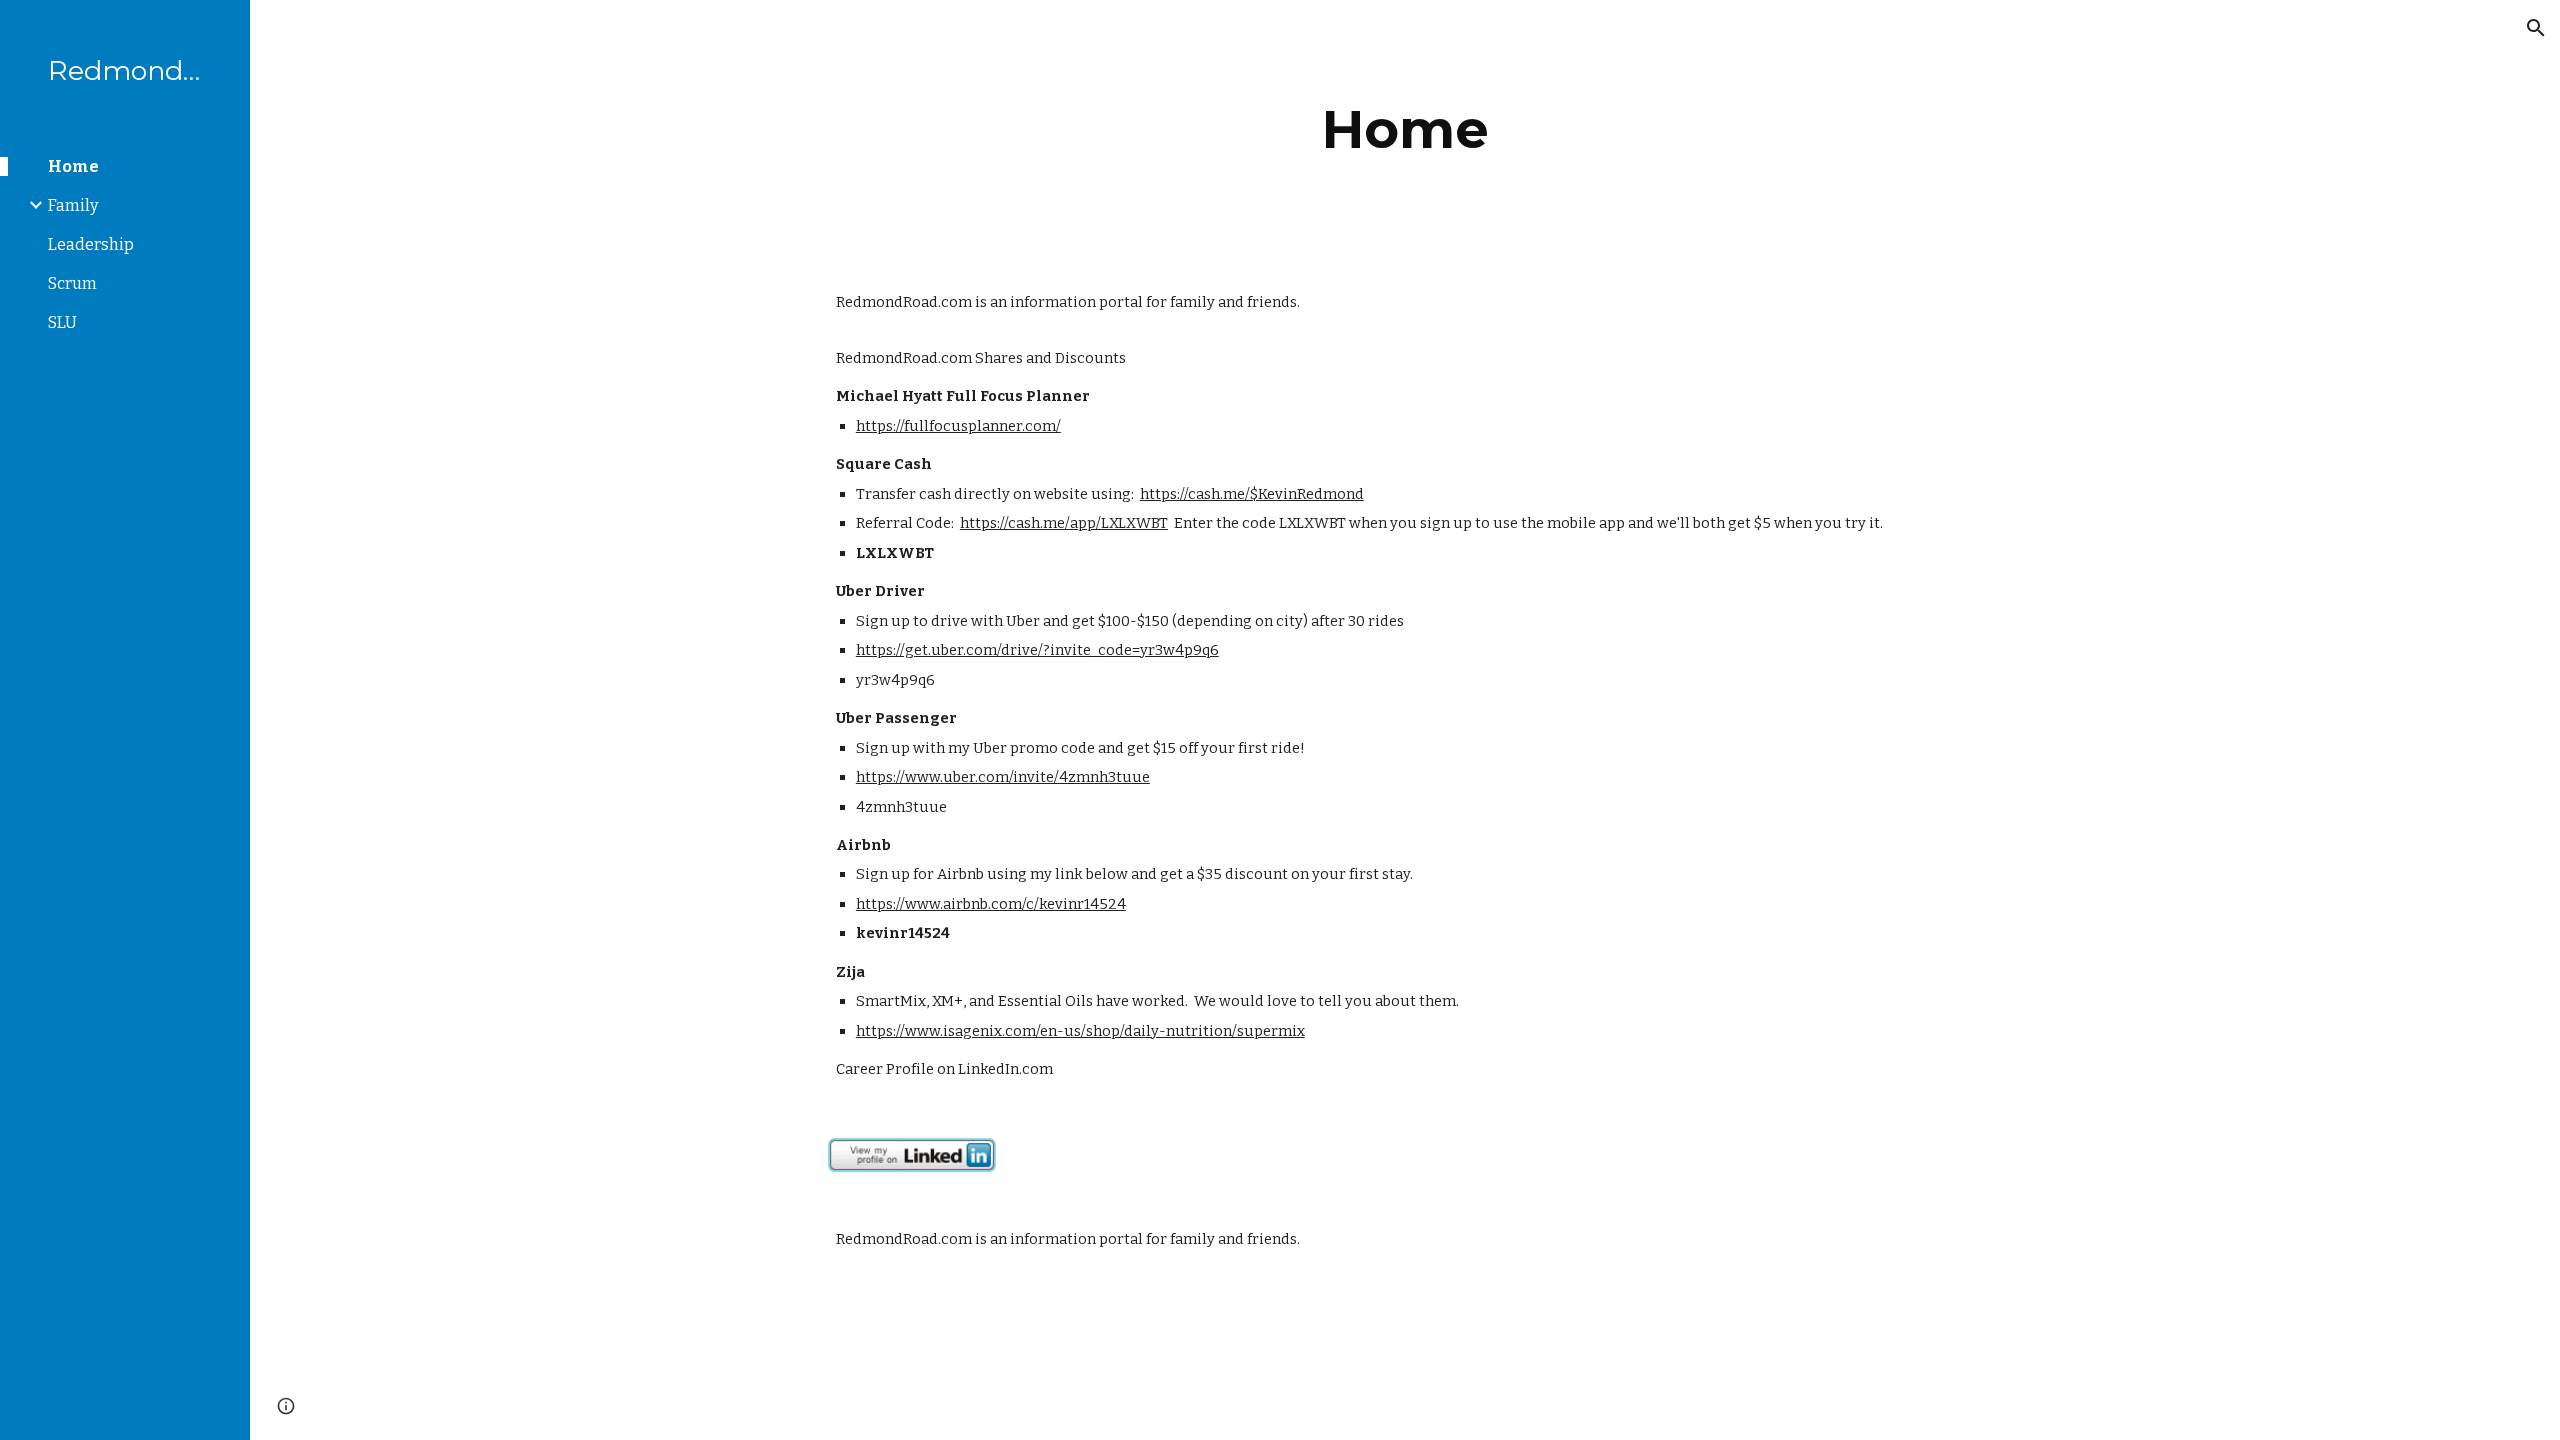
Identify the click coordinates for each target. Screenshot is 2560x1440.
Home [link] (73, 166)
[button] (2536, 28)
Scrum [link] (72, 283)
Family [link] (73, 205)
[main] (1405, 129)
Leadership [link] (91, 244)
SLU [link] (62, 322)
